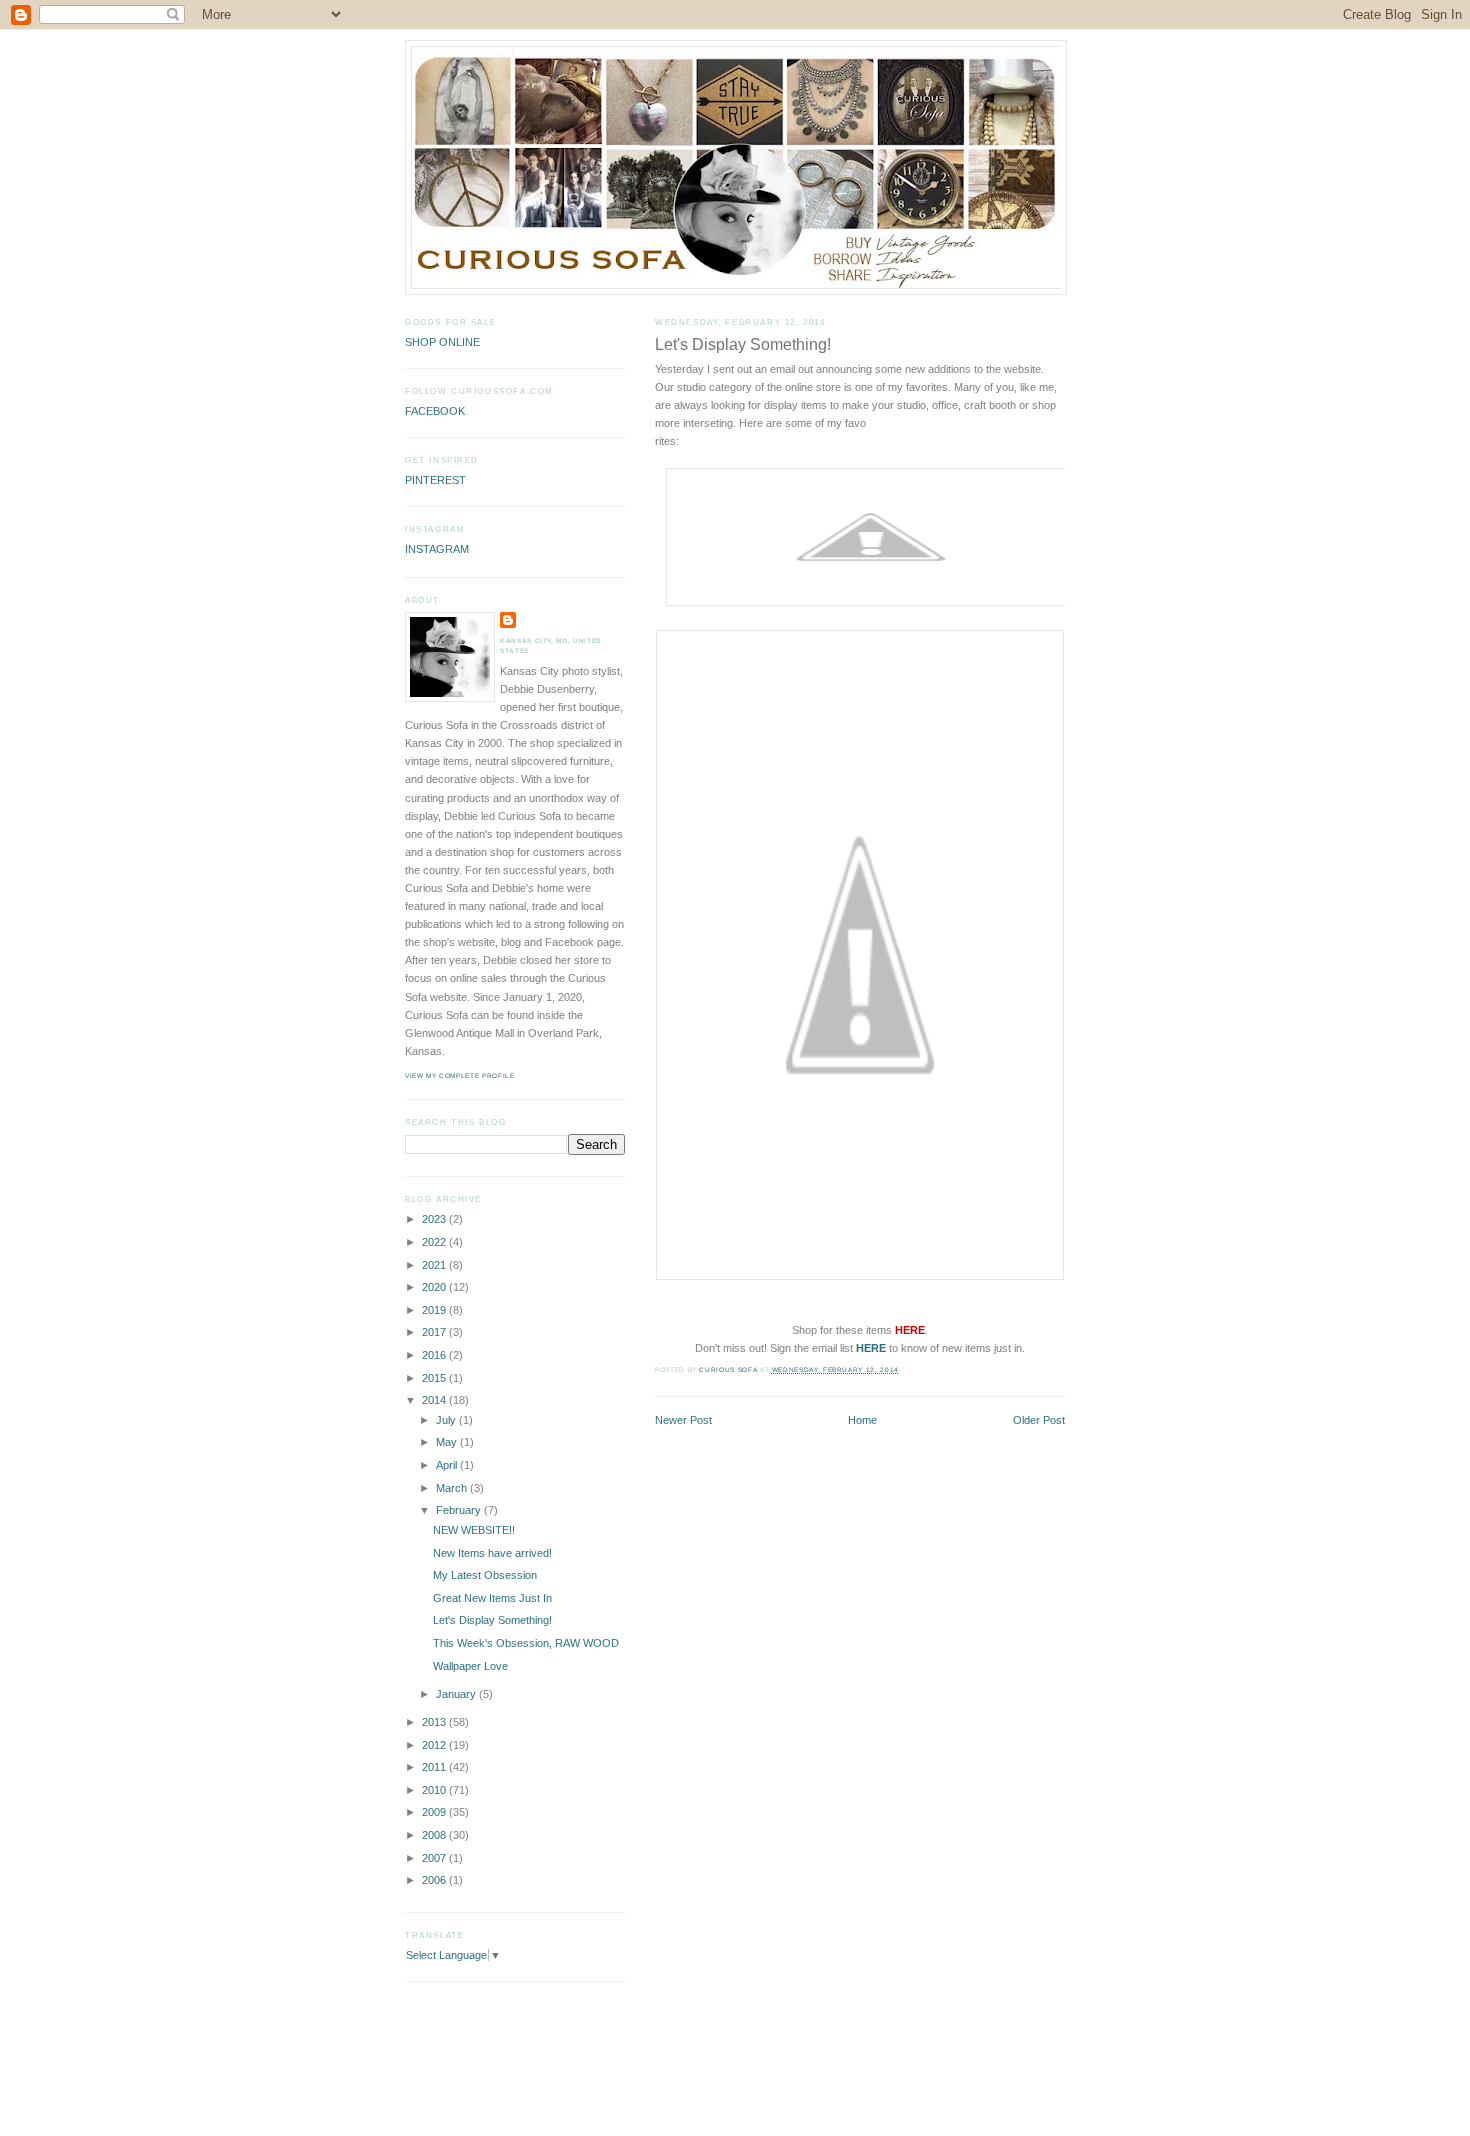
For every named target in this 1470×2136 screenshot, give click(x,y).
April (448, 1465)
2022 (435, 1242)
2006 (435, 1880)
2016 (435, 1355)
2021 (435, 1265)
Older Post (1039, 1420)
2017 (435, 1332)
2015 (435, 1378)
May (448, 1442)
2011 (435, 1767)
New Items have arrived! (492, 1553)
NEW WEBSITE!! (474, 1530)
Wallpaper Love (470, 1666)
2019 (435, 1310)
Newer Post (683, 1420)
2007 (435, 1858)
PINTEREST (435, 480)
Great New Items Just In (492, 1598)
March (453, 1488)
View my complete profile (459, 1075)
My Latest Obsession (485, 1575)
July (447, 1420)
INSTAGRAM (437, 549)
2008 (435, 1835)
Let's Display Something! (492, 1620)
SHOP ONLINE (442, 342)
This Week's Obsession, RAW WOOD (526, 1643)
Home (862, 1420)
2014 (435, 1400)
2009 (435, 1812)
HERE (871, 1348)
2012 (435, 1745)
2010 (435, 1790)
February (460, 1510)
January (457, 1694)
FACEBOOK (435, 411)
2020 (435, 1287)
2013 (435, 1722)
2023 (435, 1219)
